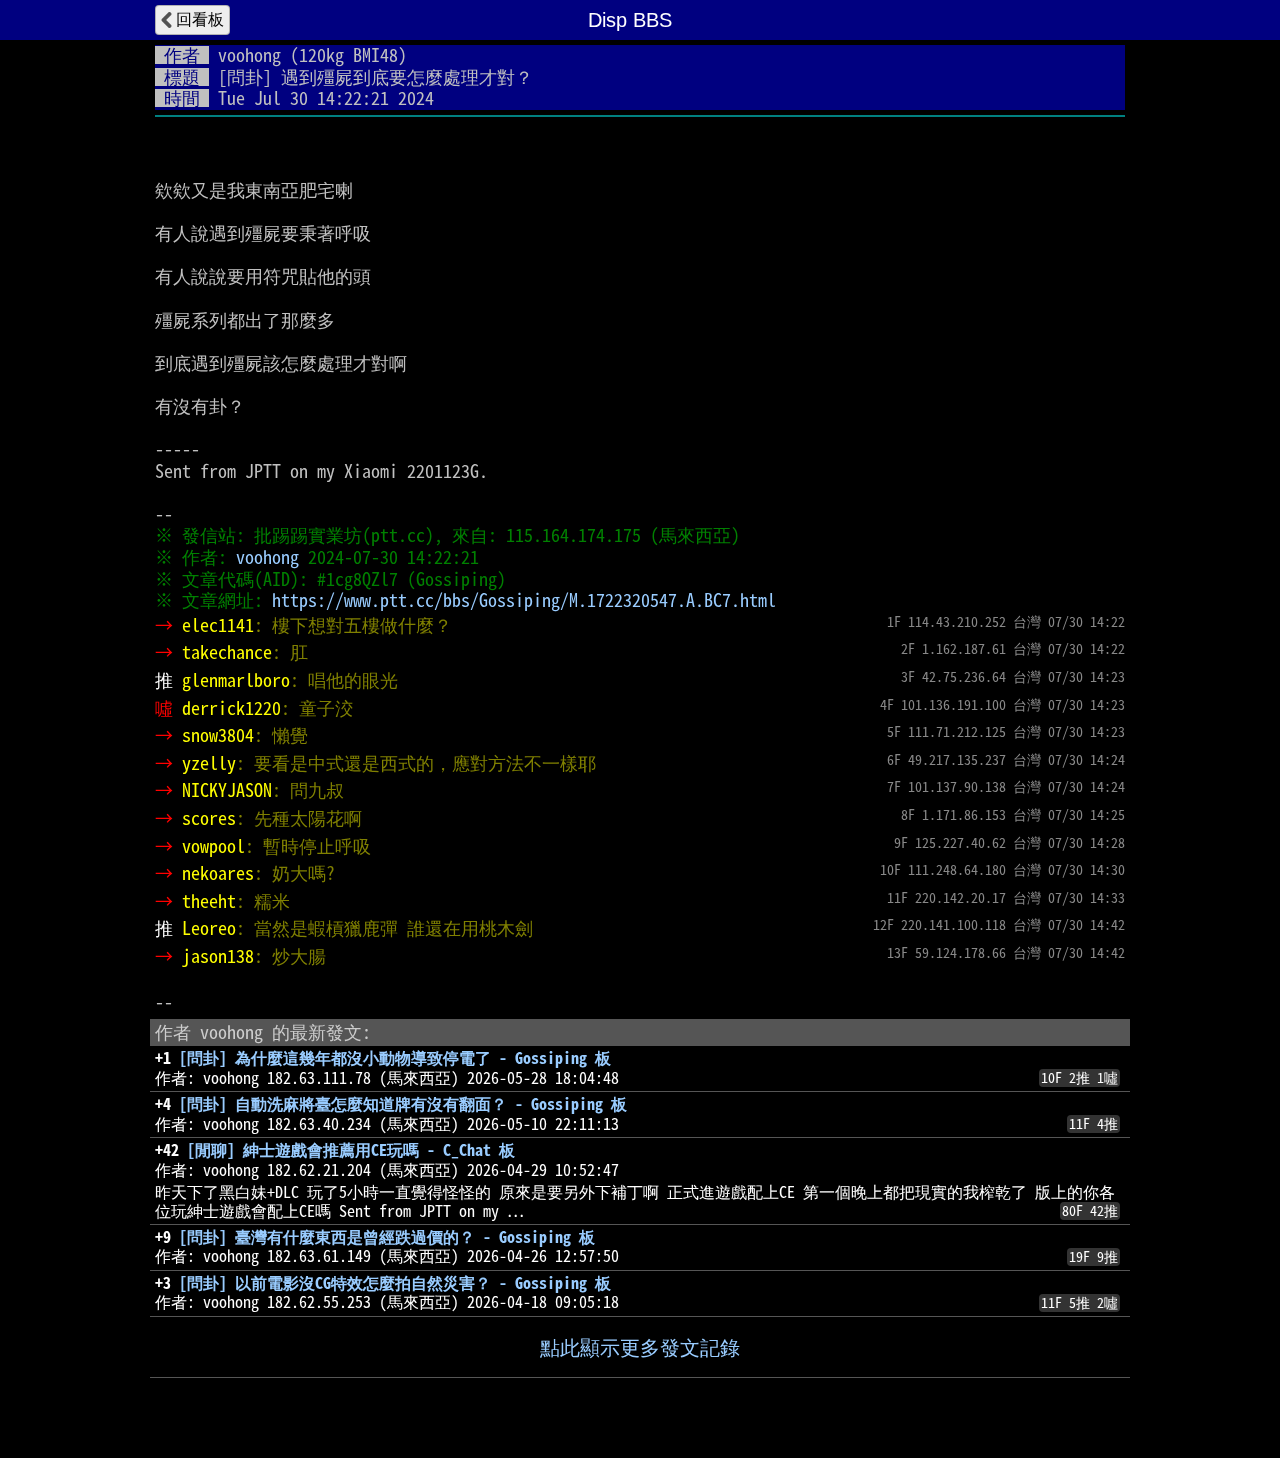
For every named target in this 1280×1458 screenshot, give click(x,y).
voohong (249, 55)
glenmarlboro (236, 680)
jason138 (218, 956)
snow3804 (218, 735)
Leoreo (209, 928)
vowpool (213, 846)
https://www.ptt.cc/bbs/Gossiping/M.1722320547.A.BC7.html (524, 600)
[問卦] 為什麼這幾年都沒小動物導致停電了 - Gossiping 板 (395, 1058)
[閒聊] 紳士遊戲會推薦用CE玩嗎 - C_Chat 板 (351, 1150)
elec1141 (218, 625)
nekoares (218, 873)
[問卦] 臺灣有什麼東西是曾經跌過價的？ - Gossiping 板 (387, 1237)
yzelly (209, 763)
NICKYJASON (227, 790)
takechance (227, 652)
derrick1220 (231, 708)
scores (209, 818)
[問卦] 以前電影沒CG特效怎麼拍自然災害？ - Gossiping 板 (395, 1283)
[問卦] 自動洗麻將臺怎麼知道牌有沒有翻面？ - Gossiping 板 (403, 1104)
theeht (209, 901)
